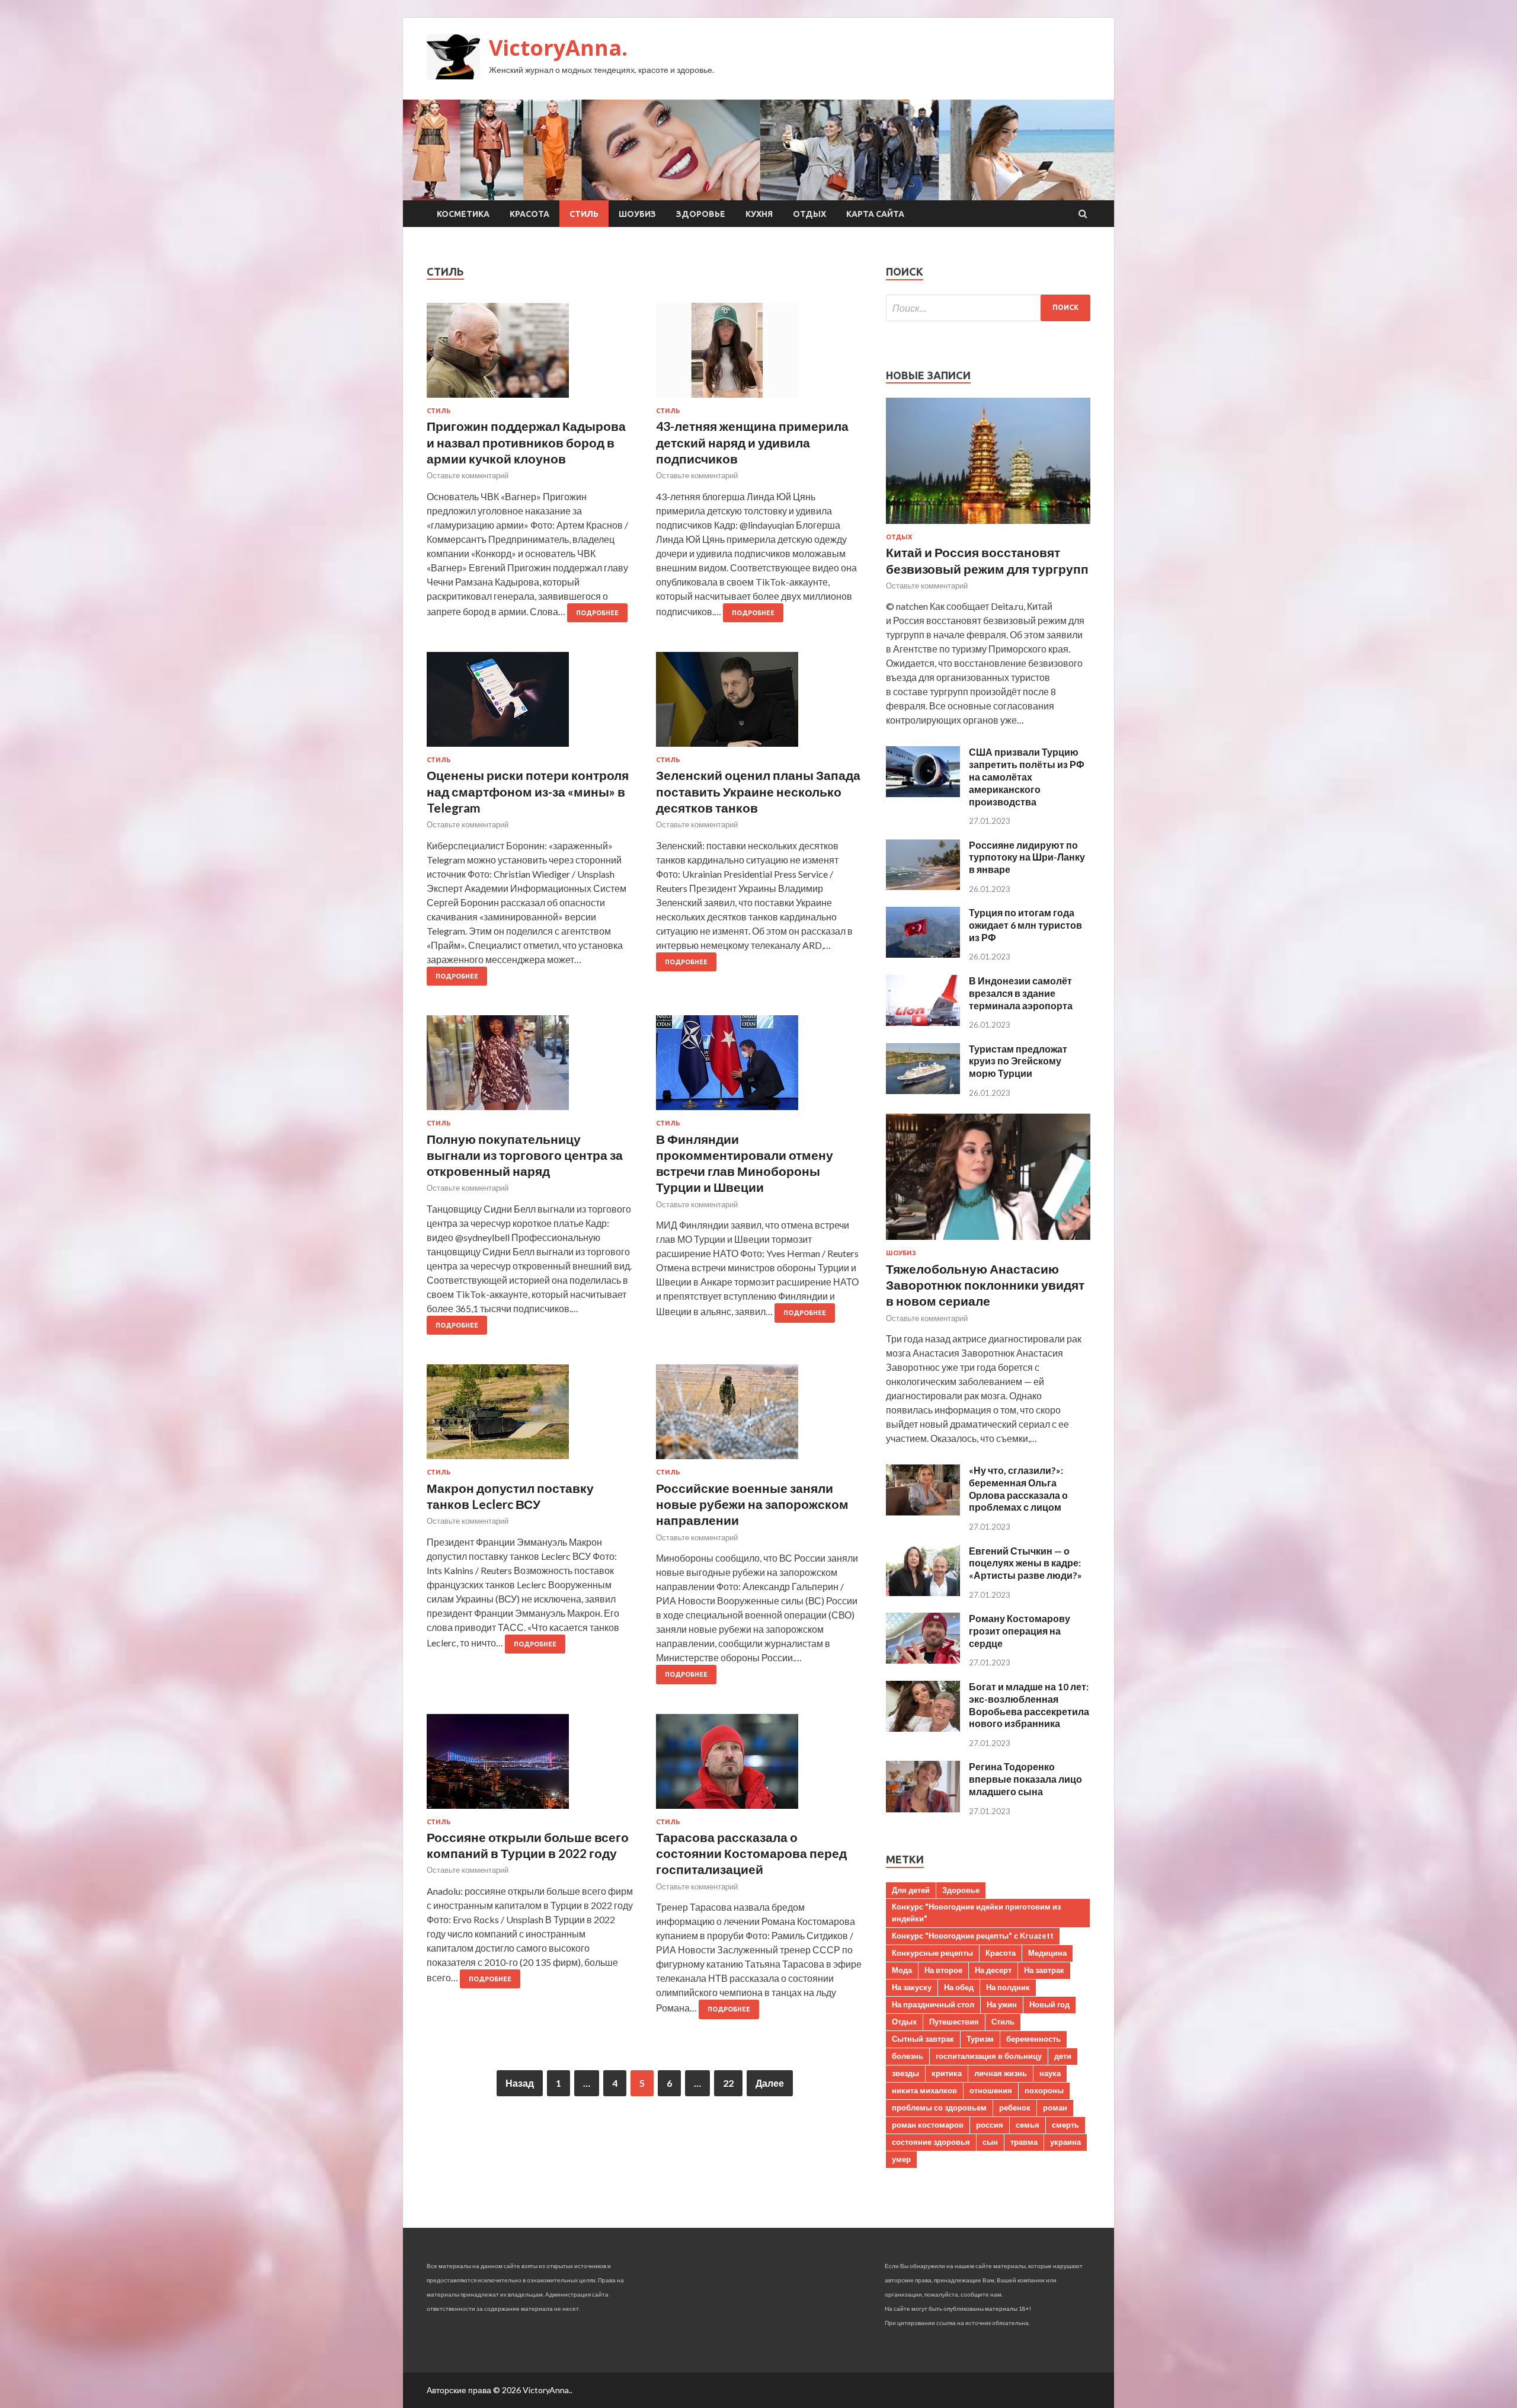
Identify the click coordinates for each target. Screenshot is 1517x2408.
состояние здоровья (931, 2142)
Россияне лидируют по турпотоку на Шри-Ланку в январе (1027, 857)
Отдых (809, 214)
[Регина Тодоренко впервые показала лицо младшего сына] (923, 1809)
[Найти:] (988, 308)
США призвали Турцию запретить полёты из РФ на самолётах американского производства (1027, 776)
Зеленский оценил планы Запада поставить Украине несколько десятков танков (758, 791)
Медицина (1047, 1953)
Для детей (911, 1890)
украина (1065, 2142)
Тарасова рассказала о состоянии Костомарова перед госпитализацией (751, 1853)
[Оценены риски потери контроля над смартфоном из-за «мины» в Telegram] (530, 704)
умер (901, 2159)
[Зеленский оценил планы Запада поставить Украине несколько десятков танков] (759, 704)
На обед (959, 1987)
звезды (905, 2073)
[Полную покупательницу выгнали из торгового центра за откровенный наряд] (530, 1067)
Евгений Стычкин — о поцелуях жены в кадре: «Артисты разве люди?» (1025, 1563)
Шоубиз (637, 214)
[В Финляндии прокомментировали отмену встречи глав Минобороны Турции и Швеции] (759, 1067)
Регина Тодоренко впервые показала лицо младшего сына (1025, 1779)
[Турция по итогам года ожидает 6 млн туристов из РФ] (923, 954)
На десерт (993, 1970)
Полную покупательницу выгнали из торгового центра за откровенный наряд (525, 1155)
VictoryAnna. (558, 48)
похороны (1044, 2090)
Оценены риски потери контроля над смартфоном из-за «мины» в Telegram (528, 791)
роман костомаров (928, 2125)
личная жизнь (1001, 2073)
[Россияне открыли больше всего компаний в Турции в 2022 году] (530, 1766)
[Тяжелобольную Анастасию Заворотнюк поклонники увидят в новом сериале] (988, 1242)
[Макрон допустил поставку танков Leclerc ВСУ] (530, 1416)
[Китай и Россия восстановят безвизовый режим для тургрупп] (988, 526)
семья (1028, 2125)
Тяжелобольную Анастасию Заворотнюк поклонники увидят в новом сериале (985, 1285)
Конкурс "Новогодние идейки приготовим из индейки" (976, 1913)
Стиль (584, 214)
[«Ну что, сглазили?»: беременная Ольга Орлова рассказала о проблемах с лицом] (923, 1512)
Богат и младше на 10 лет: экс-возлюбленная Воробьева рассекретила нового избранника (1029, 1705)
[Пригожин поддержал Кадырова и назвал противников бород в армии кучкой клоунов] (530, 355)
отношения (991, 2090)
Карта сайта (875, 214)
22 (728, 2083)
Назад (520, 2083)
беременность (1033, 2039)
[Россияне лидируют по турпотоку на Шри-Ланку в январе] (923, 886)
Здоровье (701, 214)
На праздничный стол (933, 2004)
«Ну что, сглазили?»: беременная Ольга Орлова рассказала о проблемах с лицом (1018, 1488)
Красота (529, 214)
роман (1055, 2108)
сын (990, 2142)
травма (1024, 2142)
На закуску (912, 1987)
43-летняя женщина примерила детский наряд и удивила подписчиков (752, 442)
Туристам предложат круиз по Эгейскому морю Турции (1018, 1061)
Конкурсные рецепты (932, 1953)
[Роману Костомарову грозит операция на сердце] (923, 1660)
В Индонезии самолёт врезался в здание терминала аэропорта (1021, 993)
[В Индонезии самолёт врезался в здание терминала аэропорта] (923, 1022)
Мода (902, 1970)
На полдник (1008, 1987)
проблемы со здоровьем (939, 2108)
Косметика (463, 214)
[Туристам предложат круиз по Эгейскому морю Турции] (923, 1090)
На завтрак (1044, 1970)
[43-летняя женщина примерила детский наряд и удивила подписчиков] (759, 355)
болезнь (908, 2056)
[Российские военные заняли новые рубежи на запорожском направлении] (759, 1416)
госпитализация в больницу (989, 2056)
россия (990, 2125)
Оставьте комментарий (468, 475)
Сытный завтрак (923, 2039)
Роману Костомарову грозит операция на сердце (1020, 1631)
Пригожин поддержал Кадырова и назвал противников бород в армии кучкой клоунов (526, 442)
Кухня (759, 214)
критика (947, 2073)
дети (1063, 2056)
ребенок (1015, 2108)
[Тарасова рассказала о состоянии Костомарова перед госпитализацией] (759, 1766)
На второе (943, 1970)
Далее (770, 2083)
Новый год (1049, 2004)
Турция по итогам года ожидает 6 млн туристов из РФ (1025, 925)
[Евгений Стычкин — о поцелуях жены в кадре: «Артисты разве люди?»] (923, 1592)
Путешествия (954, 2022)
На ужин (1002, 2004)
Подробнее (597, 613)
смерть (1065, 2125)
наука (1050, 2073)
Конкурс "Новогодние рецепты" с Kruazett (973, 1936)
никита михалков (924, 2090)
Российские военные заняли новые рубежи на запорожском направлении (752, 1504)
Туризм (980, 2039)
